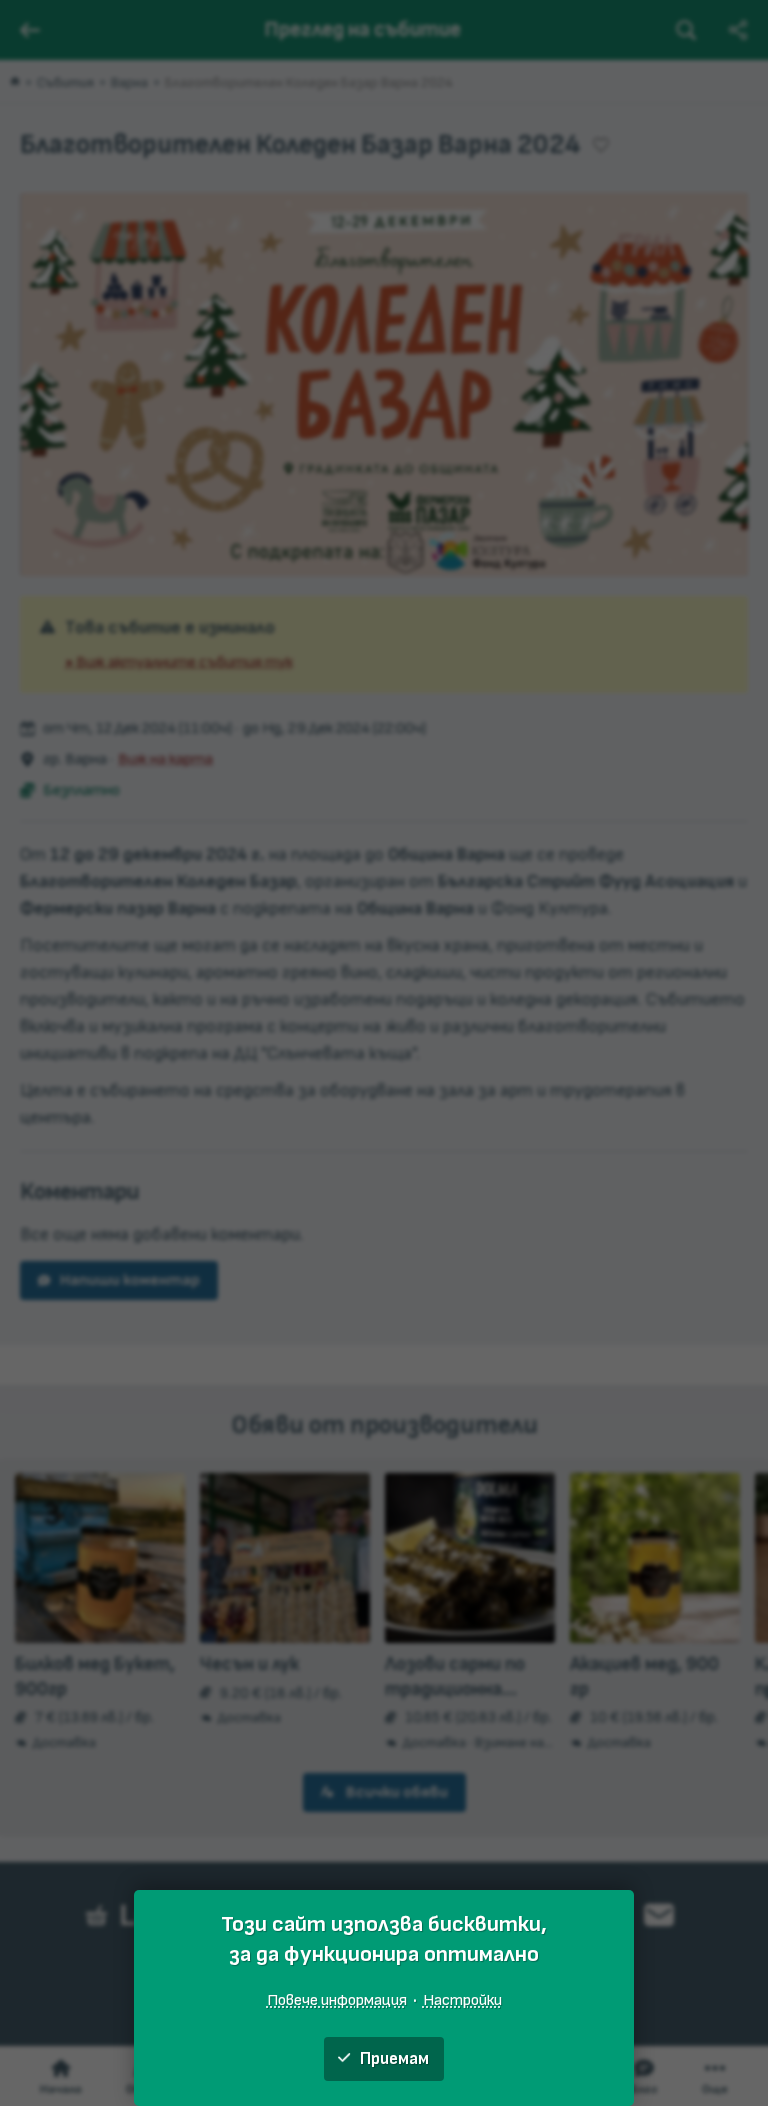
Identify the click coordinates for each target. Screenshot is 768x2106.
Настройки (462, 2000)
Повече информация (337, 2000)
